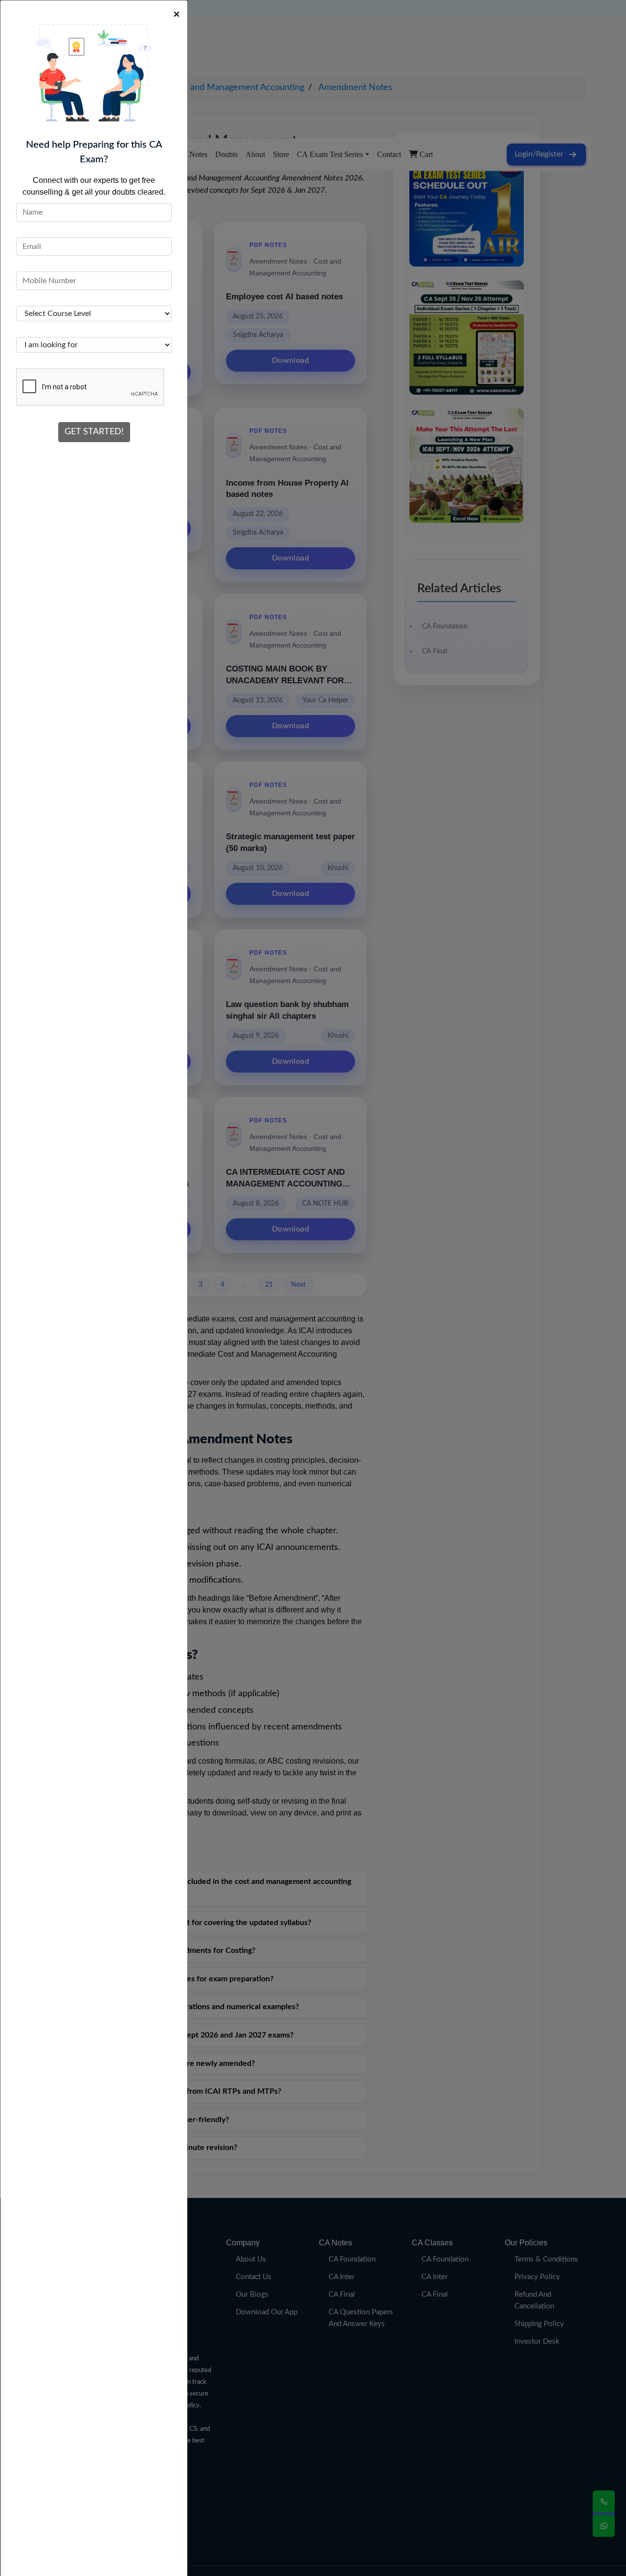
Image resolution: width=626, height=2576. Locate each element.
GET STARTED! (94, 432)
